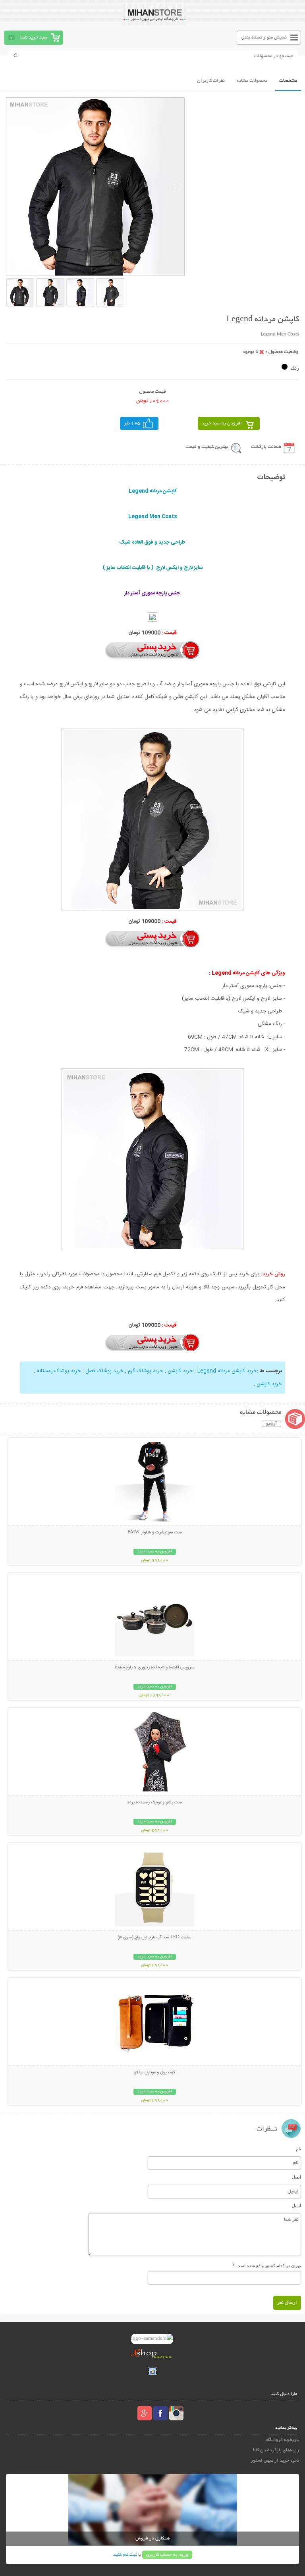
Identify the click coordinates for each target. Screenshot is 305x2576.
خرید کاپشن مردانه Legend (227, 1371)
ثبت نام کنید (125, 2555)
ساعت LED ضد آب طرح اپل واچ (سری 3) (154, 1938)
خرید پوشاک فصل (104, 1371)
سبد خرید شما (34, 38)
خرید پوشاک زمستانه (59, 1371)
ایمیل (296, 2177)
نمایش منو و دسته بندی (264, 38)
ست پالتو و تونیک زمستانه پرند (154, 1803)
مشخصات (288, 81)
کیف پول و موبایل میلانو (155, 2073)
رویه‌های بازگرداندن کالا (276, 2450)
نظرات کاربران (211, 81)
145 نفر (132, 423)
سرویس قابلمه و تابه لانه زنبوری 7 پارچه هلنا (155, 1668)
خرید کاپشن (180, 1371)
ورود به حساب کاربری (167, 2555)
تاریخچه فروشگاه (282, 2440)
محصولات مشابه (252, 81)
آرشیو (271, 1424)
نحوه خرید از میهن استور (275, 2461)
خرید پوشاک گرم (146, 1371)
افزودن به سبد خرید (222, 423)
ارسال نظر (287, 2303)
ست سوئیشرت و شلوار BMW (155, 1533)
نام (298, 2149)
